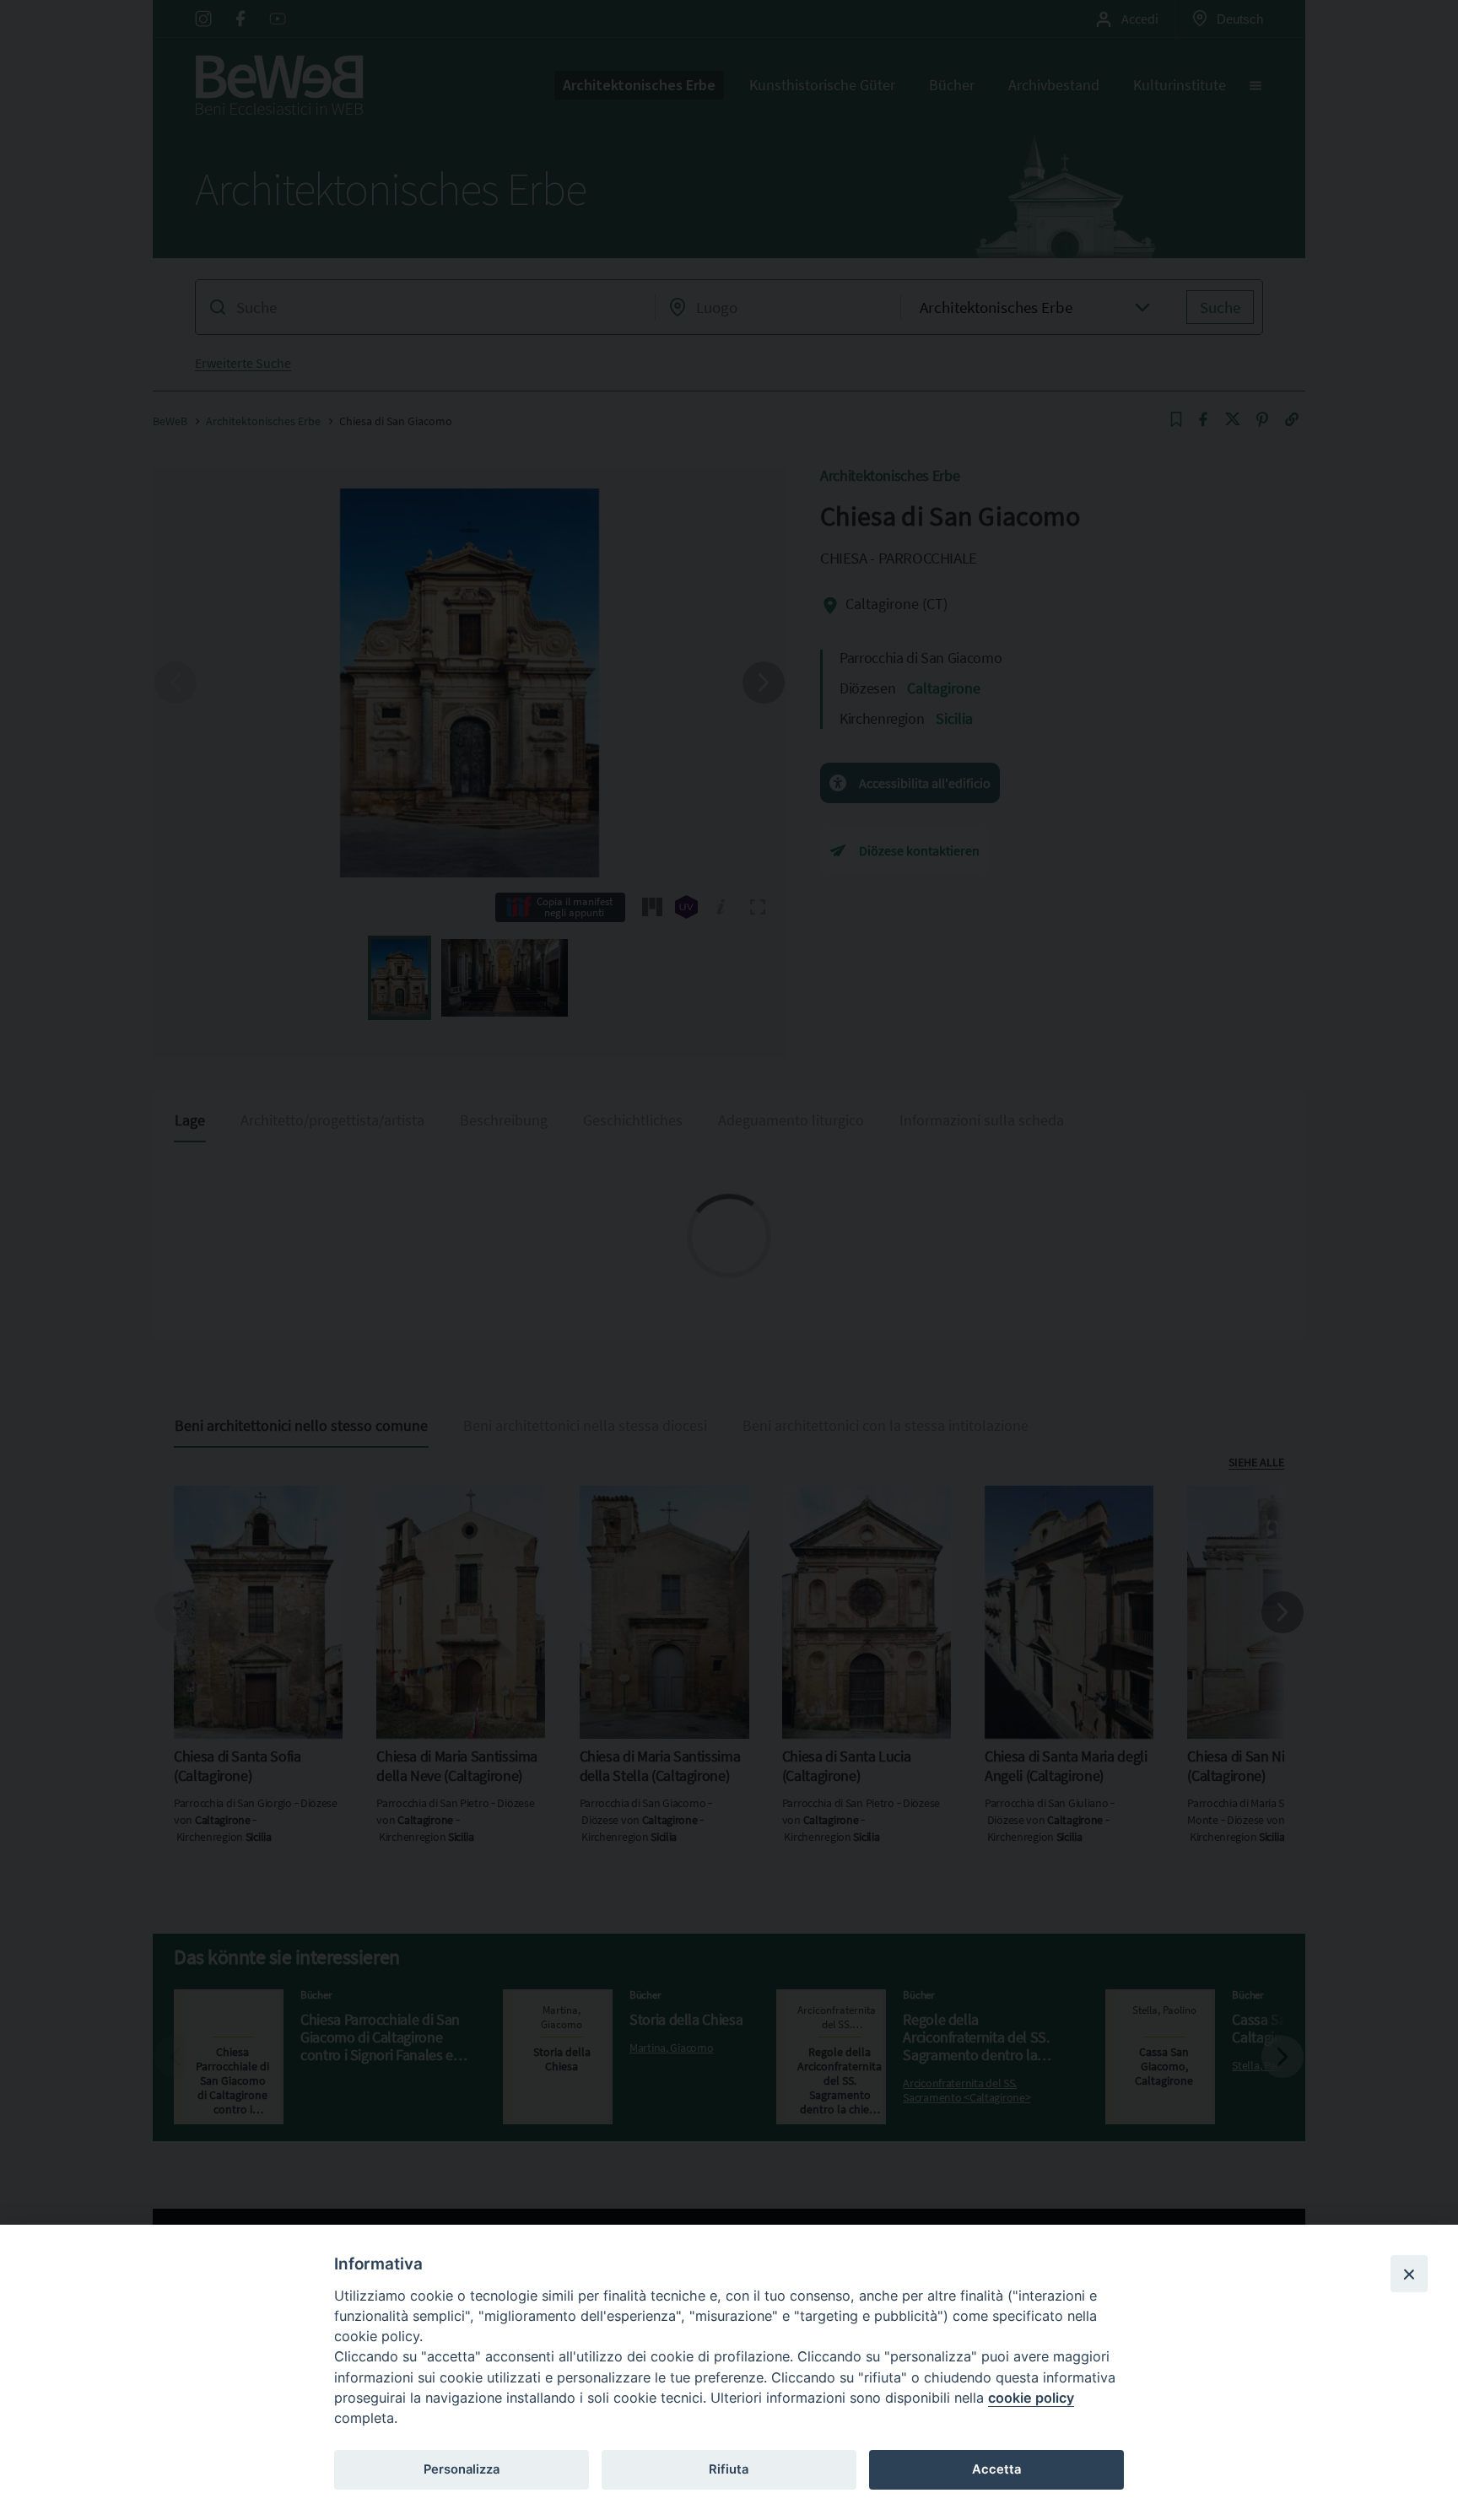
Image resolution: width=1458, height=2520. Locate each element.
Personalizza (462, 2469)
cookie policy (1031, 2398)
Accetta (996, 2469)
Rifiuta (729, 2469)
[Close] (1409, 2274)
